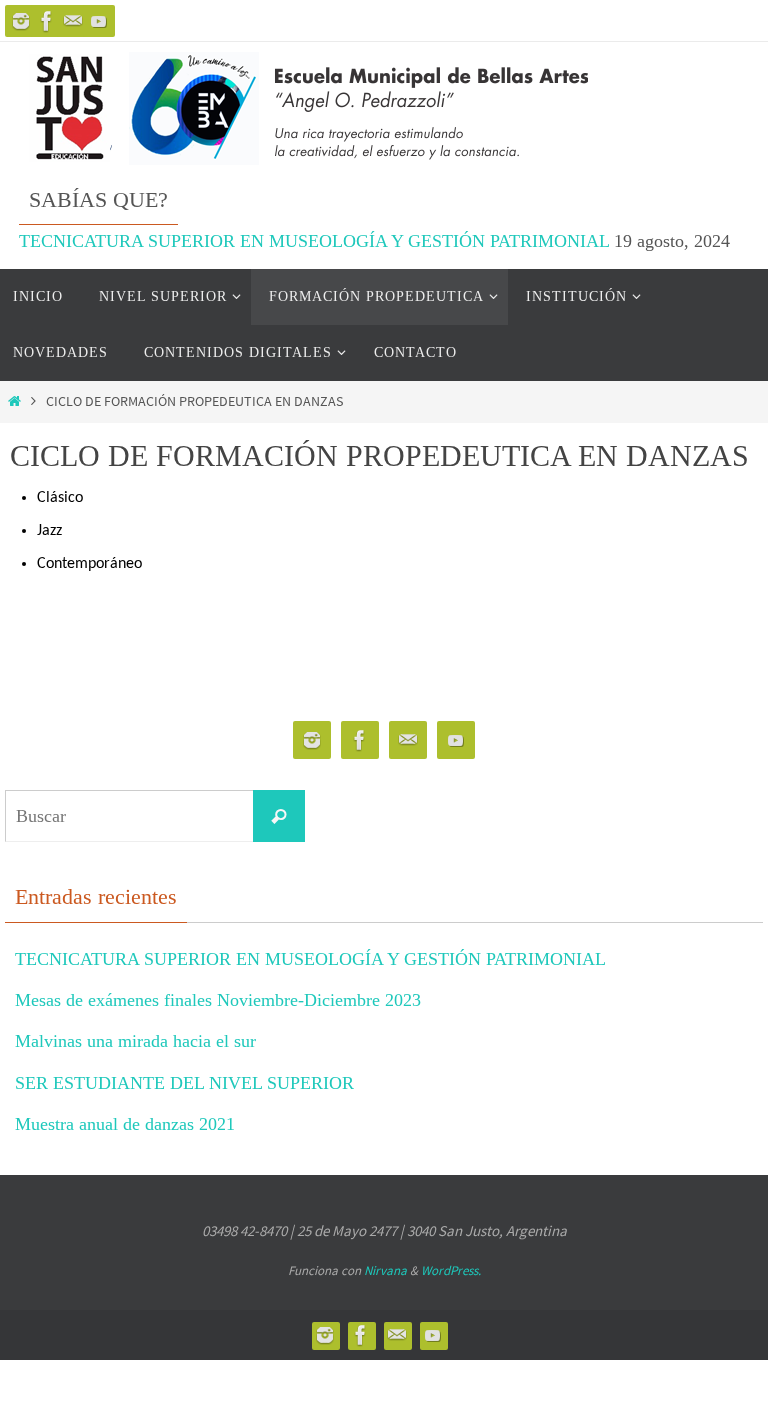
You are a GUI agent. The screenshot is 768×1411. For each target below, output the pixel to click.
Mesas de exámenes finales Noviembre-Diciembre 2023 (218, 1000)
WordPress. (451, 1270)
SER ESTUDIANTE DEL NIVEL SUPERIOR (184, 1083)
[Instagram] (21, 21)
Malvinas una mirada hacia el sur (135, 1041)
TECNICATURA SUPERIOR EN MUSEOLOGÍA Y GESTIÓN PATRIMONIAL (314, 241)
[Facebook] (47, 21)
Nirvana (385, 1270)
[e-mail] (73, 21)
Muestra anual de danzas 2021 (125, 1124)
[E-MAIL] (99, 21)
